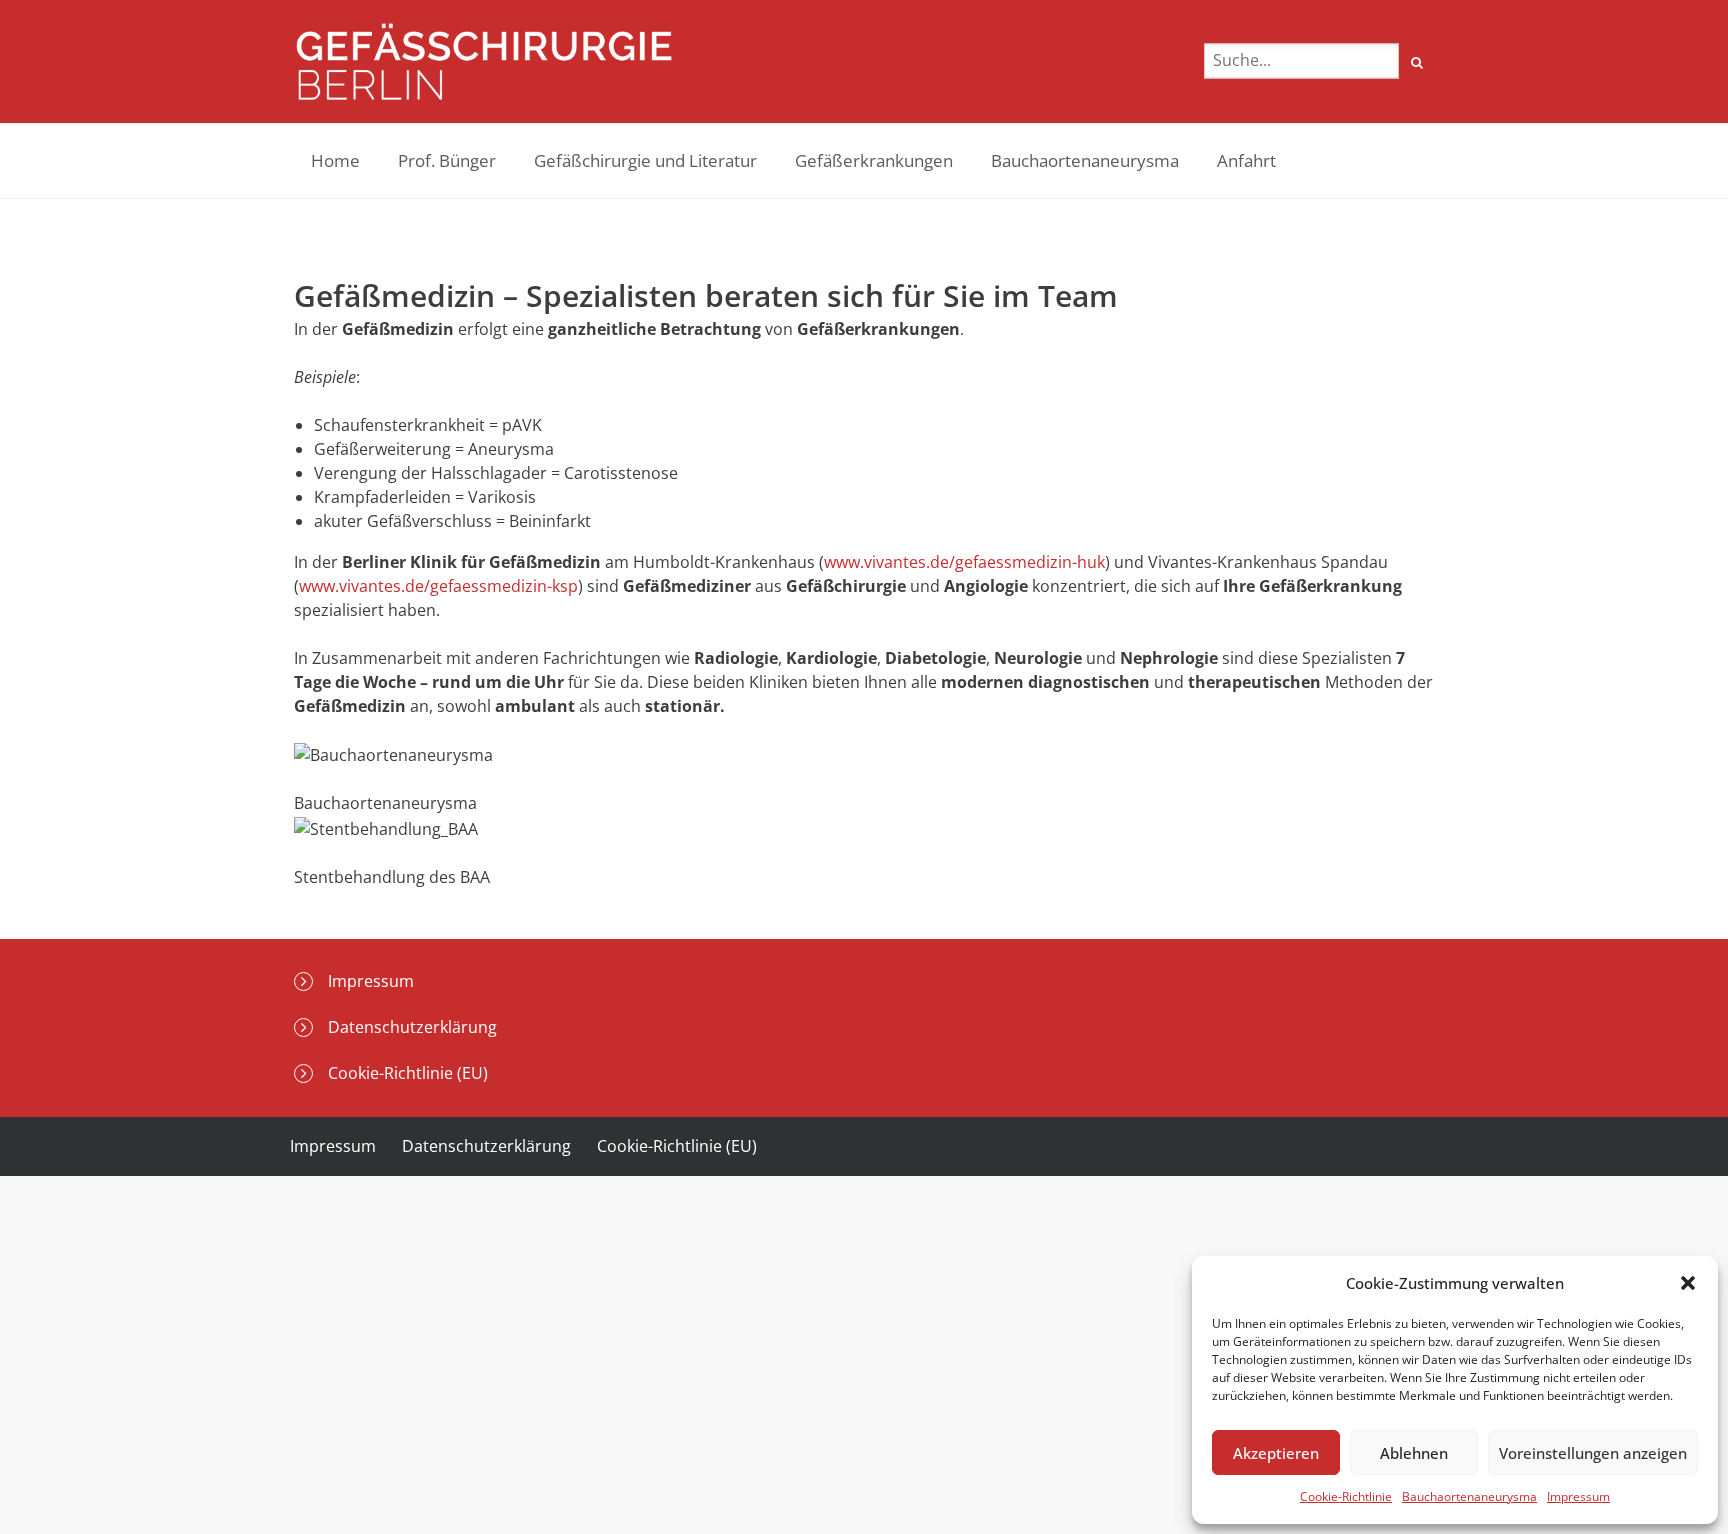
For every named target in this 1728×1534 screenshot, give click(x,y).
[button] (1688, 1283)
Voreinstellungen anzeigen (1593, 1453)
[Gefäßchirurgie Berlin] (484, 61)
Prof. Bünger (447, 160)
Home (335, 160)
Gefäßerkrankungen (874, 160)
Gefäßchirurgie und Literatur (645, 160)
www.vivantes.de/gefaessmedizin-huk (964, 562)
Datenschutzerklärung (412, 1027)
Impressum (1578, 1496)
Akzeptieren (1276, 1453)
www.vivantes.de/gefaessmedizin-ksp (438, 586)
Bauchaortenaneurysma (1469, 1496)
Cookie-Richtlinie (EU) (408, 1073)
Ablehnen (1414, 1453)
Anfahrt (1246, 160)
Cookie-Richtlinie (1346, 1496)
